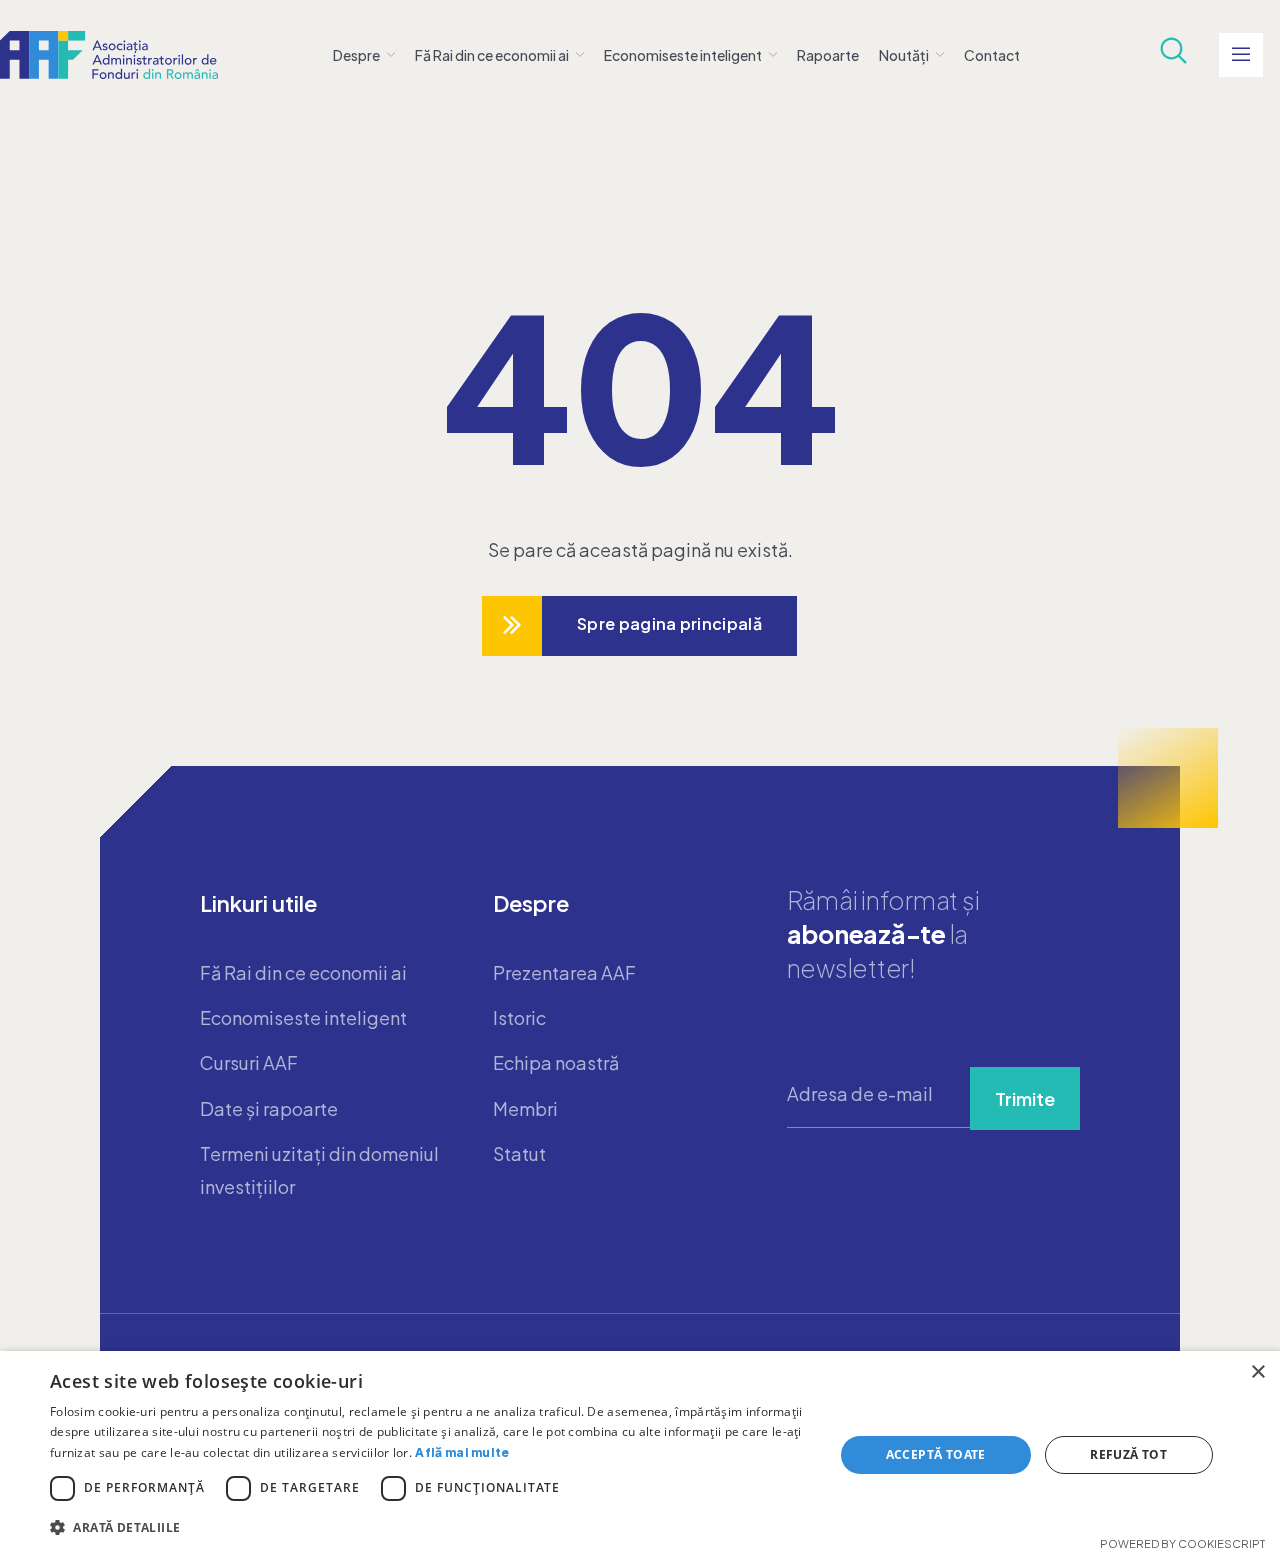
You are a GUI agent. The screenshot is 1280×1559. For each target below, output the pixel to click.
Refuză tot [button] (1128, 1454)
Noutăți (904, 55)
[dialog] (640, 1455)
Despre (356, 55)
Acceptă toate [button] (936, 1454)
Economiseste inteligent (683, 55)
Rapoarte (828, 55)
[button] (430, 1528)
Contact (992, 55)
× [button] (1257, 1372)
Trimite (1025, 1098)
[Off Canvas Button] (1241, 55)
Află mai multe (462, 1452)
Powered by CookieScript (1182, 1543)
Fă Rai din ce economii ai (492, 55)
